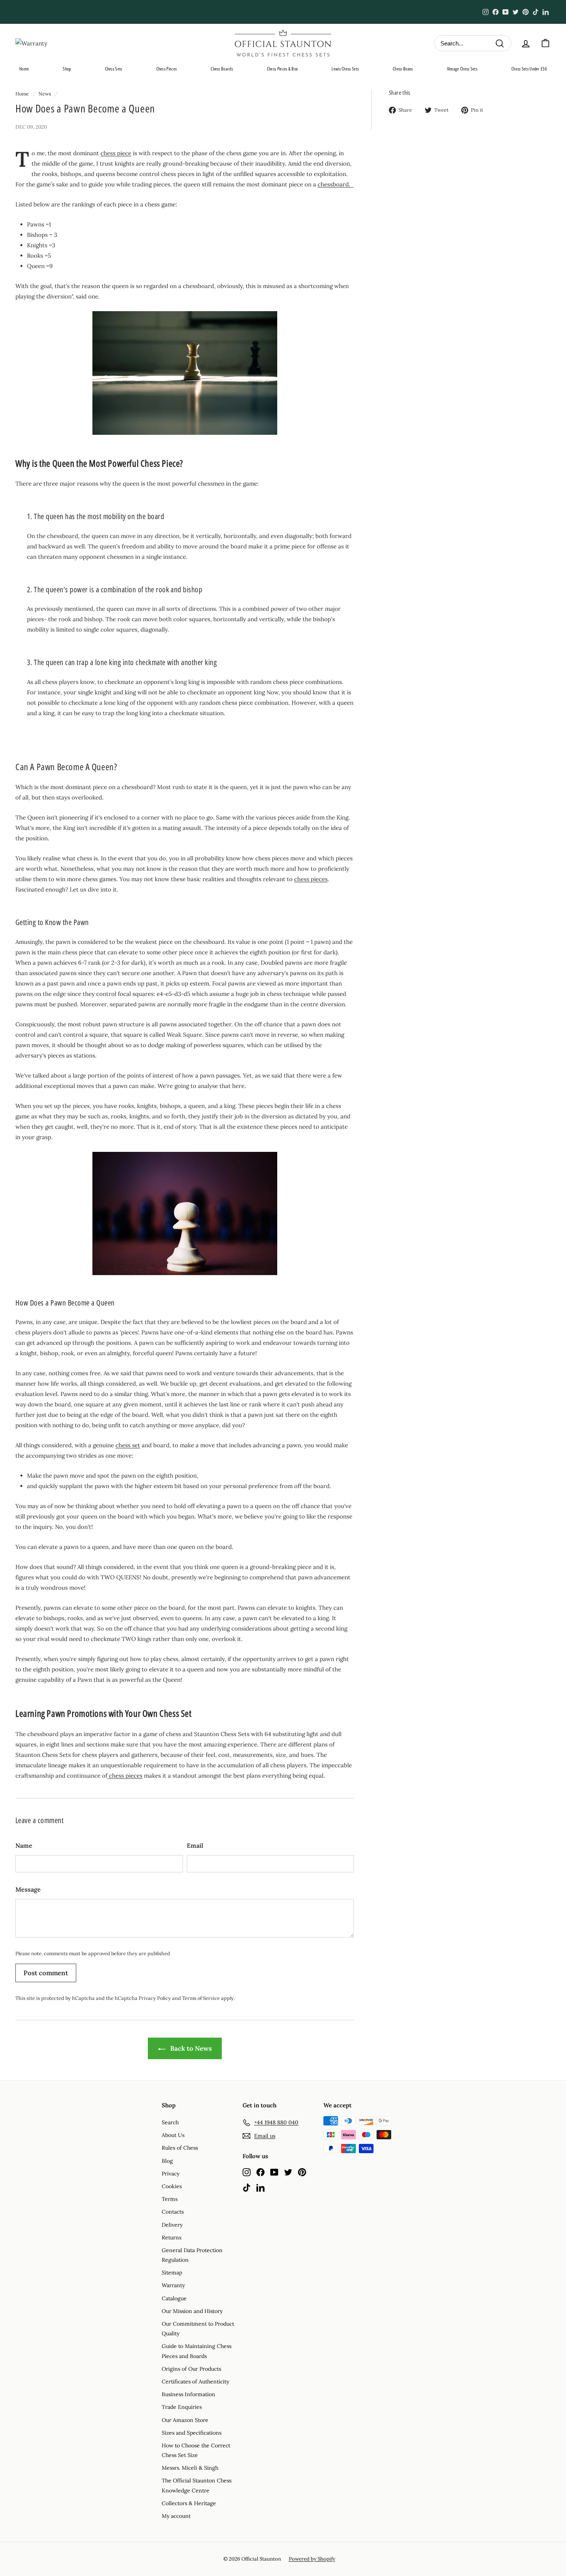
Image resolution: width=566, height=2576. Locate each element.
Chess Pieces (167, 69)
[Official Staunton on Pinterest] (302, 2172)
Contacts (173, 2212)
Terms (170, 2199)
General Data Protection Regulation (192, 2255)
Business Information (188, 2394)
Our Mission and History (192, 2311)
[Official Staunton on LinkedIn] (260, 2187)
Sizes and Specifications (192, 2433)
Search (170, 2122)
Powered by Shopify (312, 2559)
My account (176, 2516)
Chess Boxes (403, 69)
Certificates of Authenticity (195, 2382)
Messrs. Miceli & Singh (190, 2468)
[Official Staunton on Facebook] (260, 2172)
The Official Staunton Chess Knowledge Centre (197, 2485)
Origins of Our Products (191, 2369)
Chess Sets (114, 69)
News (45, 94)
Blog (167, 2161)
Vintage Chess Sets (462, 69)
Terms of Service (201, 1998)
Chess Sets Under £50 (529, 69)
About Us (173, 2135)
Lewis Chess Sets (345, 69)
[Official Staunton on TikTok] (247, 2187)
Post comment (46, 1973)
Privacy (171, 2174)
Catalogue (174, 2298)
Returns (172, 2237)
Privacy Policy (155, 1998)
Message (28, 1889)
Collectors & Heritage (189, 2503)
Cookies (172, 2186)
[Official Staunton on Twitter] (288, 2172)
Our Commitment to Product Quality (198, 2329)
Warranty (173, 2285)
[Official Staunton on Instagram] (247, 2172)
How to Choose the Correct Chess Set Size (196, 2450)
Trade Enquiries (182, 2407)
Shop (67, 69)
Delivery (172, 2225)
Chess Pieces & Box (282, 69)
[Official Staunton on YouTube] (274, 2172)
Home (24, 69)
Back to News (190, 2048)
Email (195, 1845)
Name (24, 1845)
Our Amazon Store (185, 2420)
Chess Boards (222, 69)
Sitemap (172, 2273)
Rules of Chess (180, 2148)
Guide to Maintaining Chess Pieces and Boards (197, 2351)
